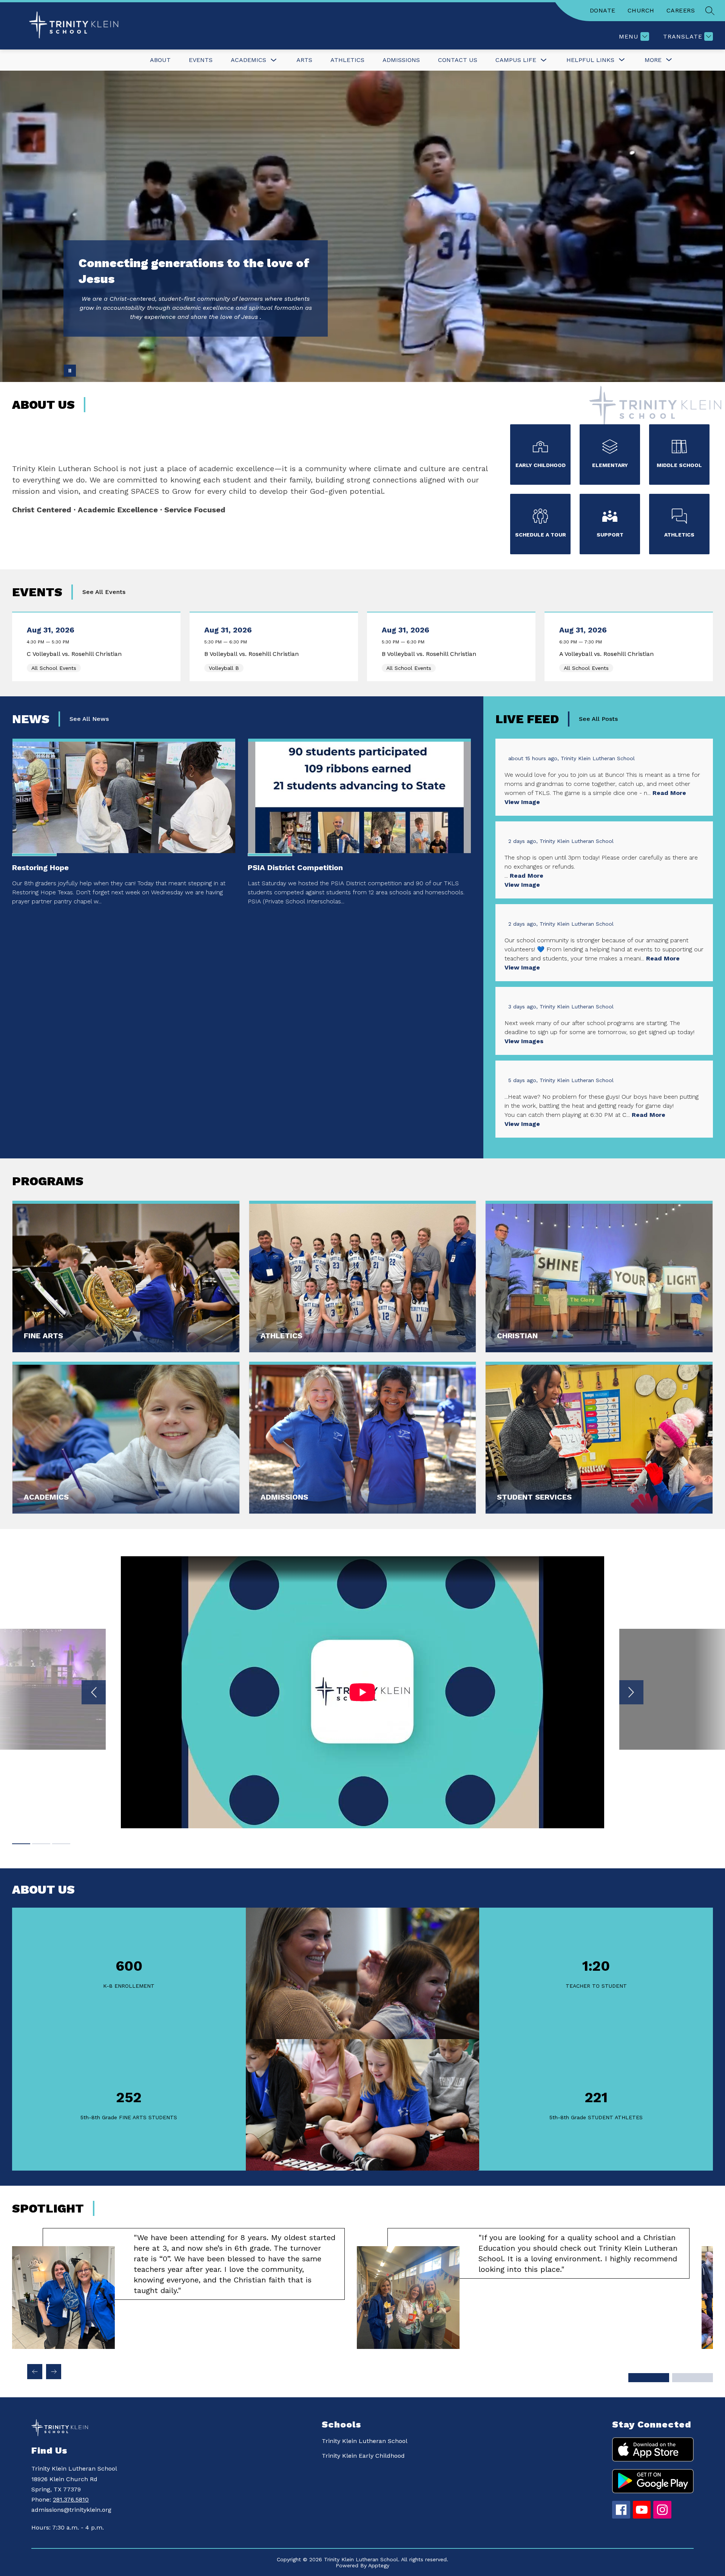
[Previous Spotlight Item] (35, 2372)
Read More (669, 793)
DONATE (603, 10)
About (160, 60)
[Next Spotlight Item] (54, 2372)
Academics (248, 60)
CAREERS (681, 10)
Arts (304, 60)
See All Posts (598, 719)
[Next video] (631, 1692)
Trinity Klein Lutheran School (365, 2441)
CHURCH (641, 10)
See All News (89, 719)
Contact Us (458, 60)
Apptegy (379, 2565)
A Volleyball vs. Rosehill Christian (608, 654)
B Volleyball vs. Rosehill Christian (253, 654)
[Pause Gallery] (70, 371)
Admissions (401, 60)
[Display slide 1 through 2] (649, 2378)
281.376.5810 (71, 2499)
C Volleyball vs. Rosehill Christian (76, 654)
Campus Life (516, 60)
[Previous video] (94, 1692)
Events (201, 60)
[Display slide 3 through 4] (693, 2378)
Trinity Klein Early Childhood (363, 2456)
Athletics (347, 60)
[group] (178, 2288)
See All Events (104, 592)
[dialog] (126, 1277)
